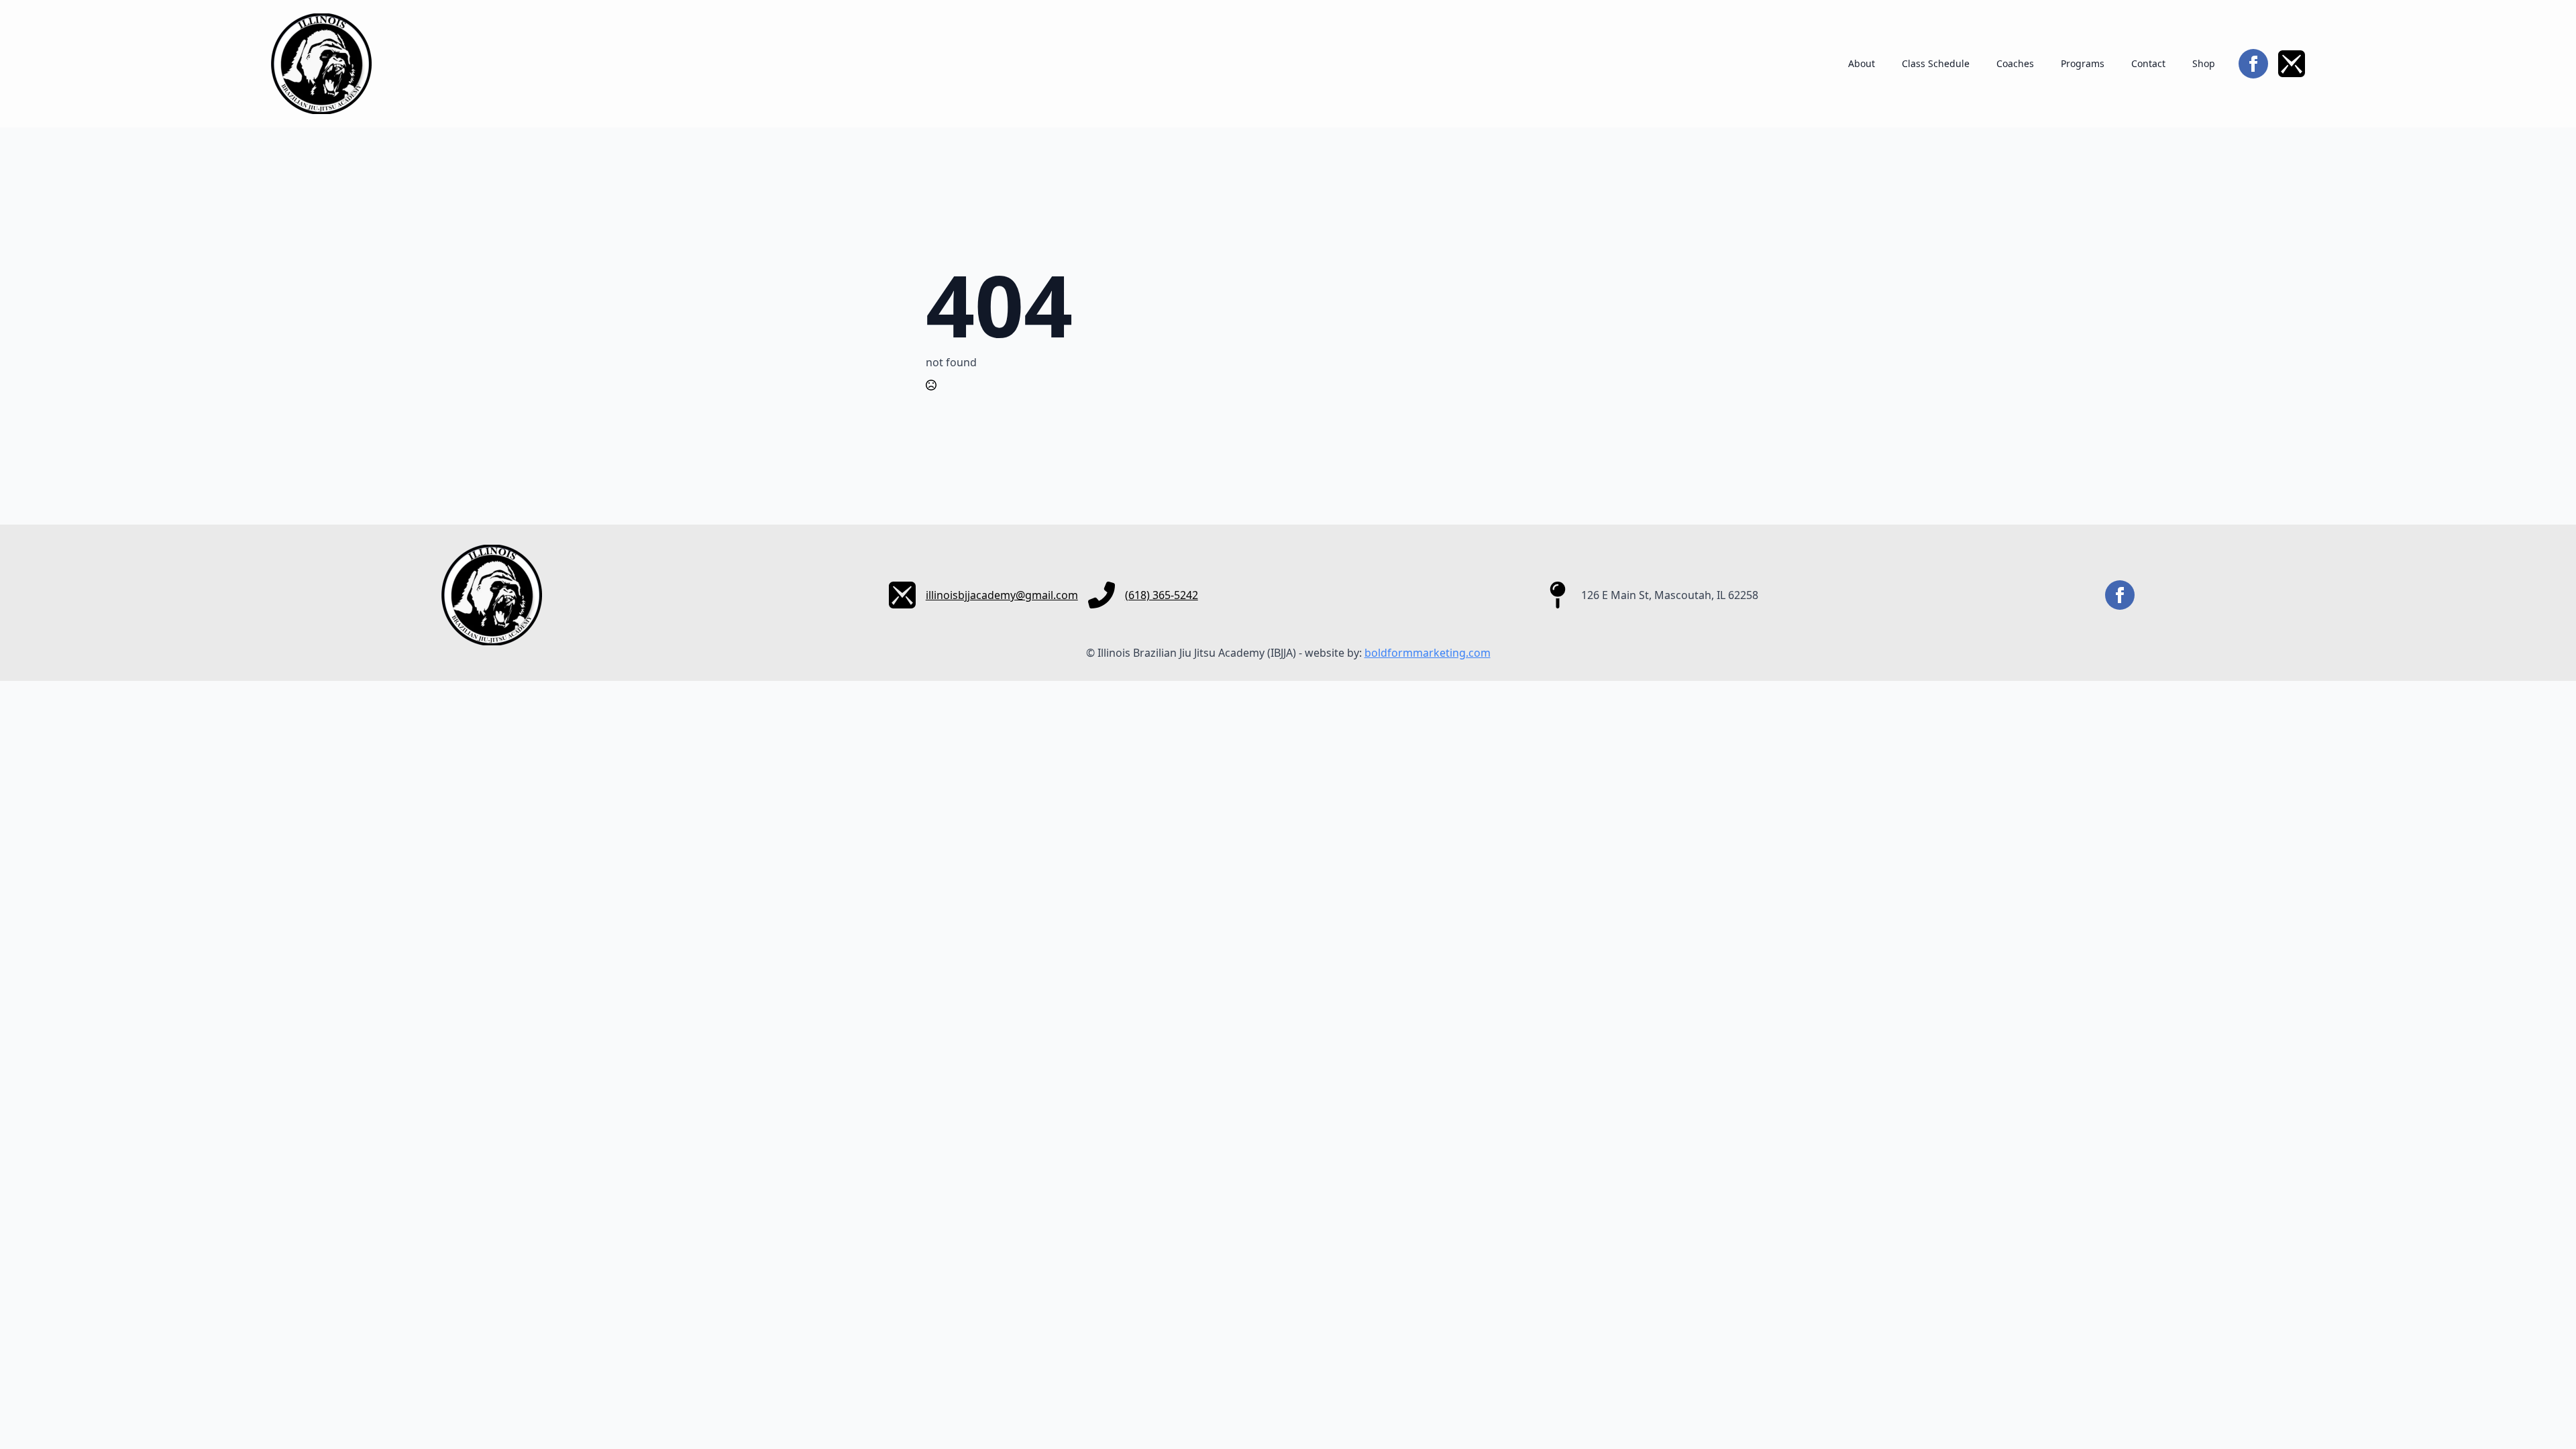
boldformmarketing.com (1428, 653)
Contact (2148, 63)
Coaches (2015, 63)
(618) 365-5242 (1162, 595)
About (1862, 63)
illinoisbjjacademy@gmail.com (1002, 595)
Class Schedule (1936, 63)
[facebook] (2253, 64)
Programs (2083, 63)
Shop (2204, 63)
